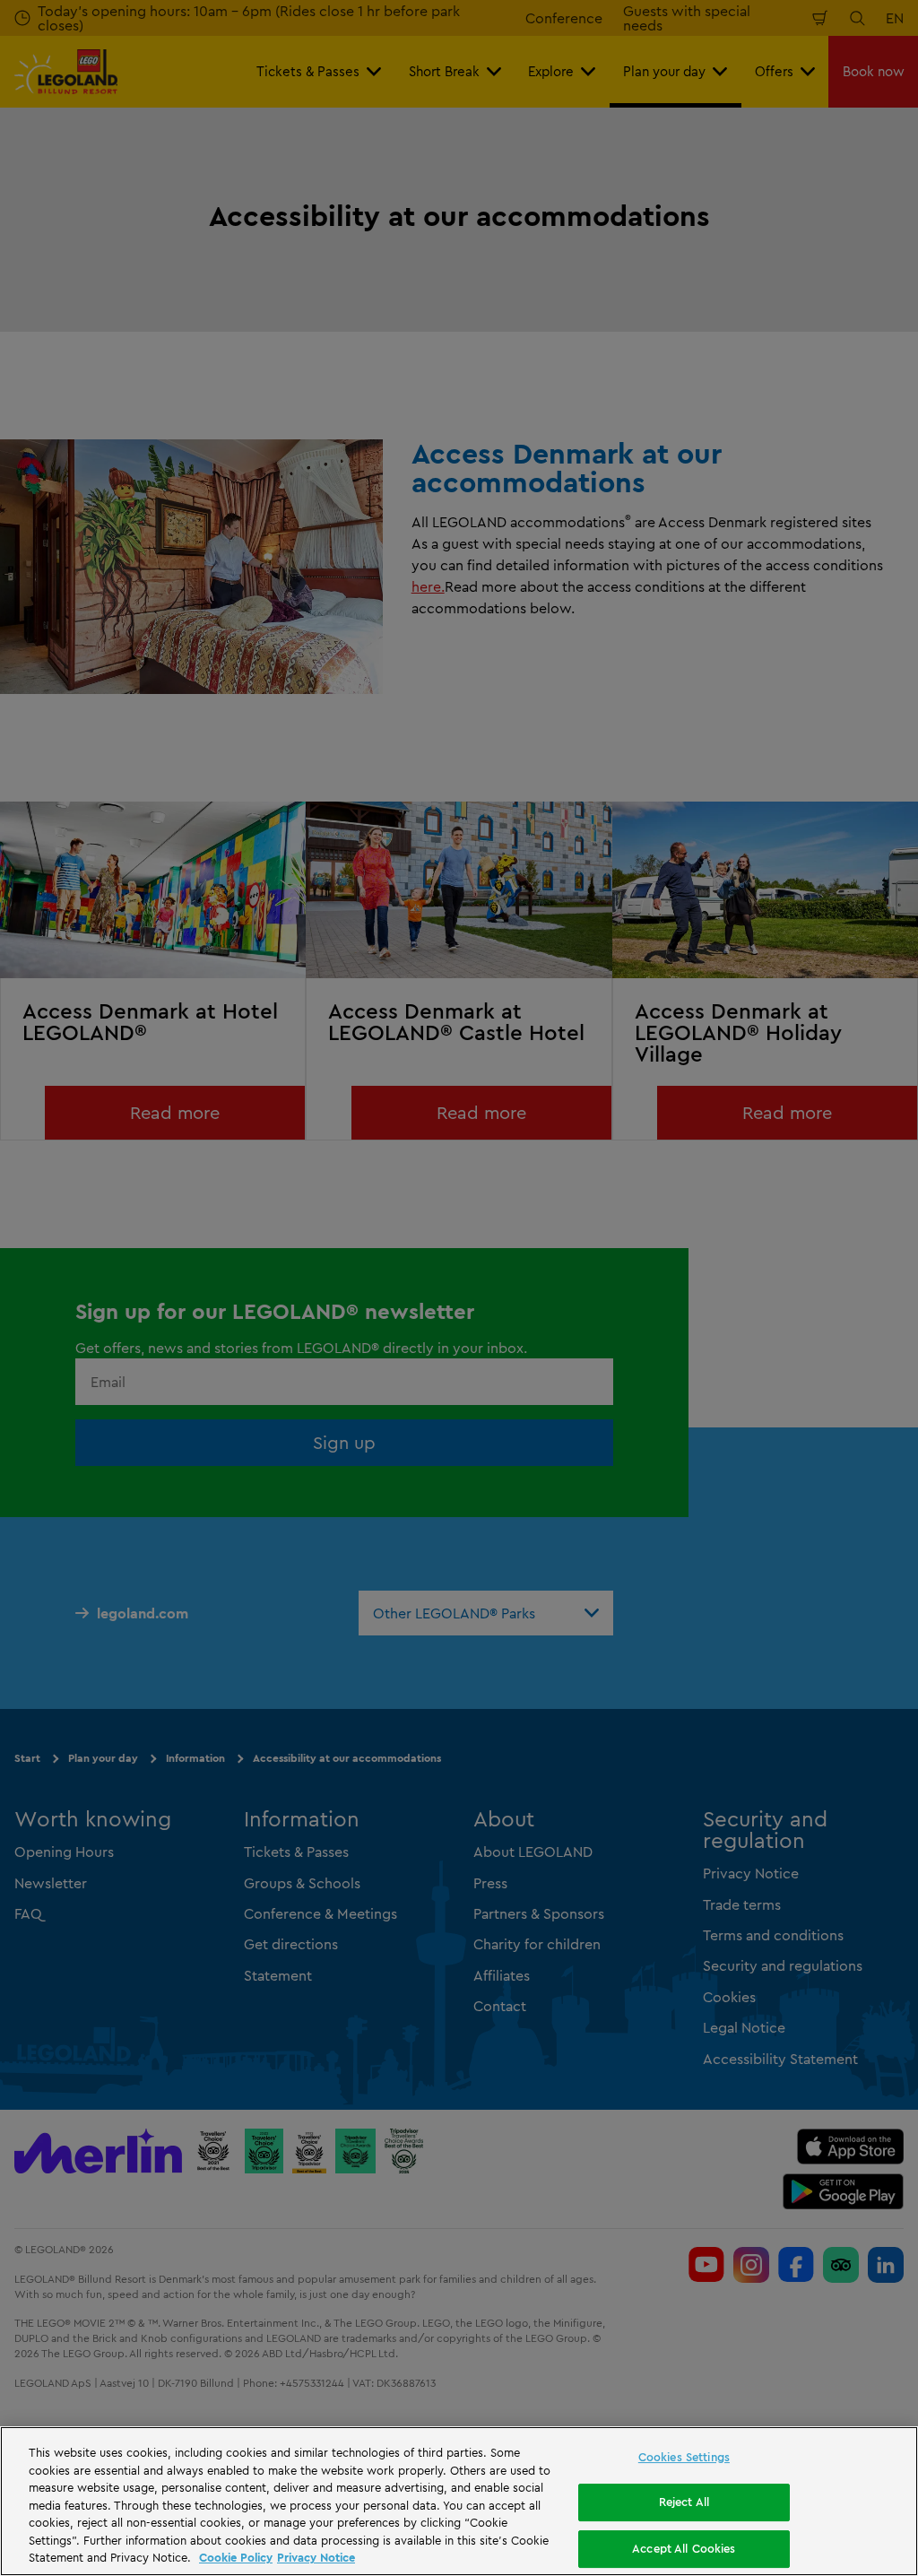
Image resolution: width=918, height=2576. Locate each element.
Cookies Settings (684, 2457)
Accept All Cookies (684, 2548)
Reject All (684, 2502)
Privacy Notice (316, 2557)
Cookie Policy (236, 2557)
